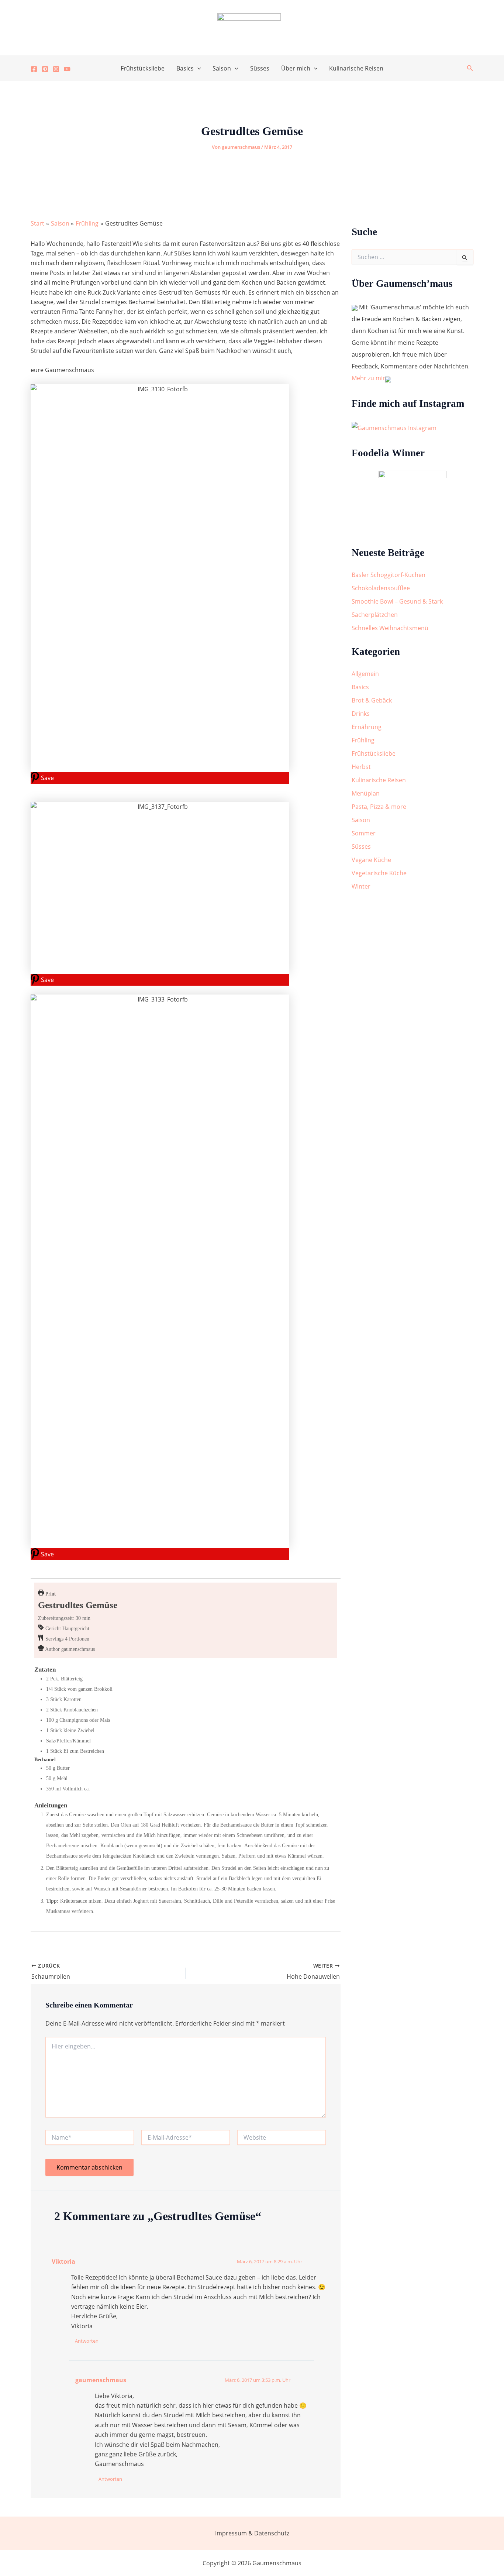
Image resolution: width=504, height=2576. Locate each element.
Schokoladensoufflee (381, 588)
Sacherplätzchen (375, 615)
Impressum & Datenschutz (252, 2533)
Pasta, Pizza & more (379, 807)
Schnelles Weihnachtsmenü (390, 628)
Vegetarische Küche (379, 873)
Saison (222, 68)
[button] (197, 68)
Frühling (363, 740)
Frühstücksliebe (143, 68)
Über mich (296, 68)
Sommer (364, 833)
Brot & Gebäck (372, 700)
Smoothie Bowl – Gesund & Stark (397, 601)
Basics (185, 68)
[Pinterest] (45, 69)
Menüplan (366, 793)
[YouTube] (67, 69)
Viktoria (63, 2261)
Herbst (361, 767)
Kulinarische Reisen (356, 68)
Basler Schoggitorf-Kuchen (389, 575)
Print (50, 1594)
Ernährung (367, 727)
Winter (361, 886)
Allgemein (365, 674)
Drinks (361, 714)
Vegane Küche (371, 860)
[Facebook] (34, 69)
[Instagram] (56, 69)
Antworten (87, 2341)
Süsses (260, 68)
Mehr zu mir (368, 378)
